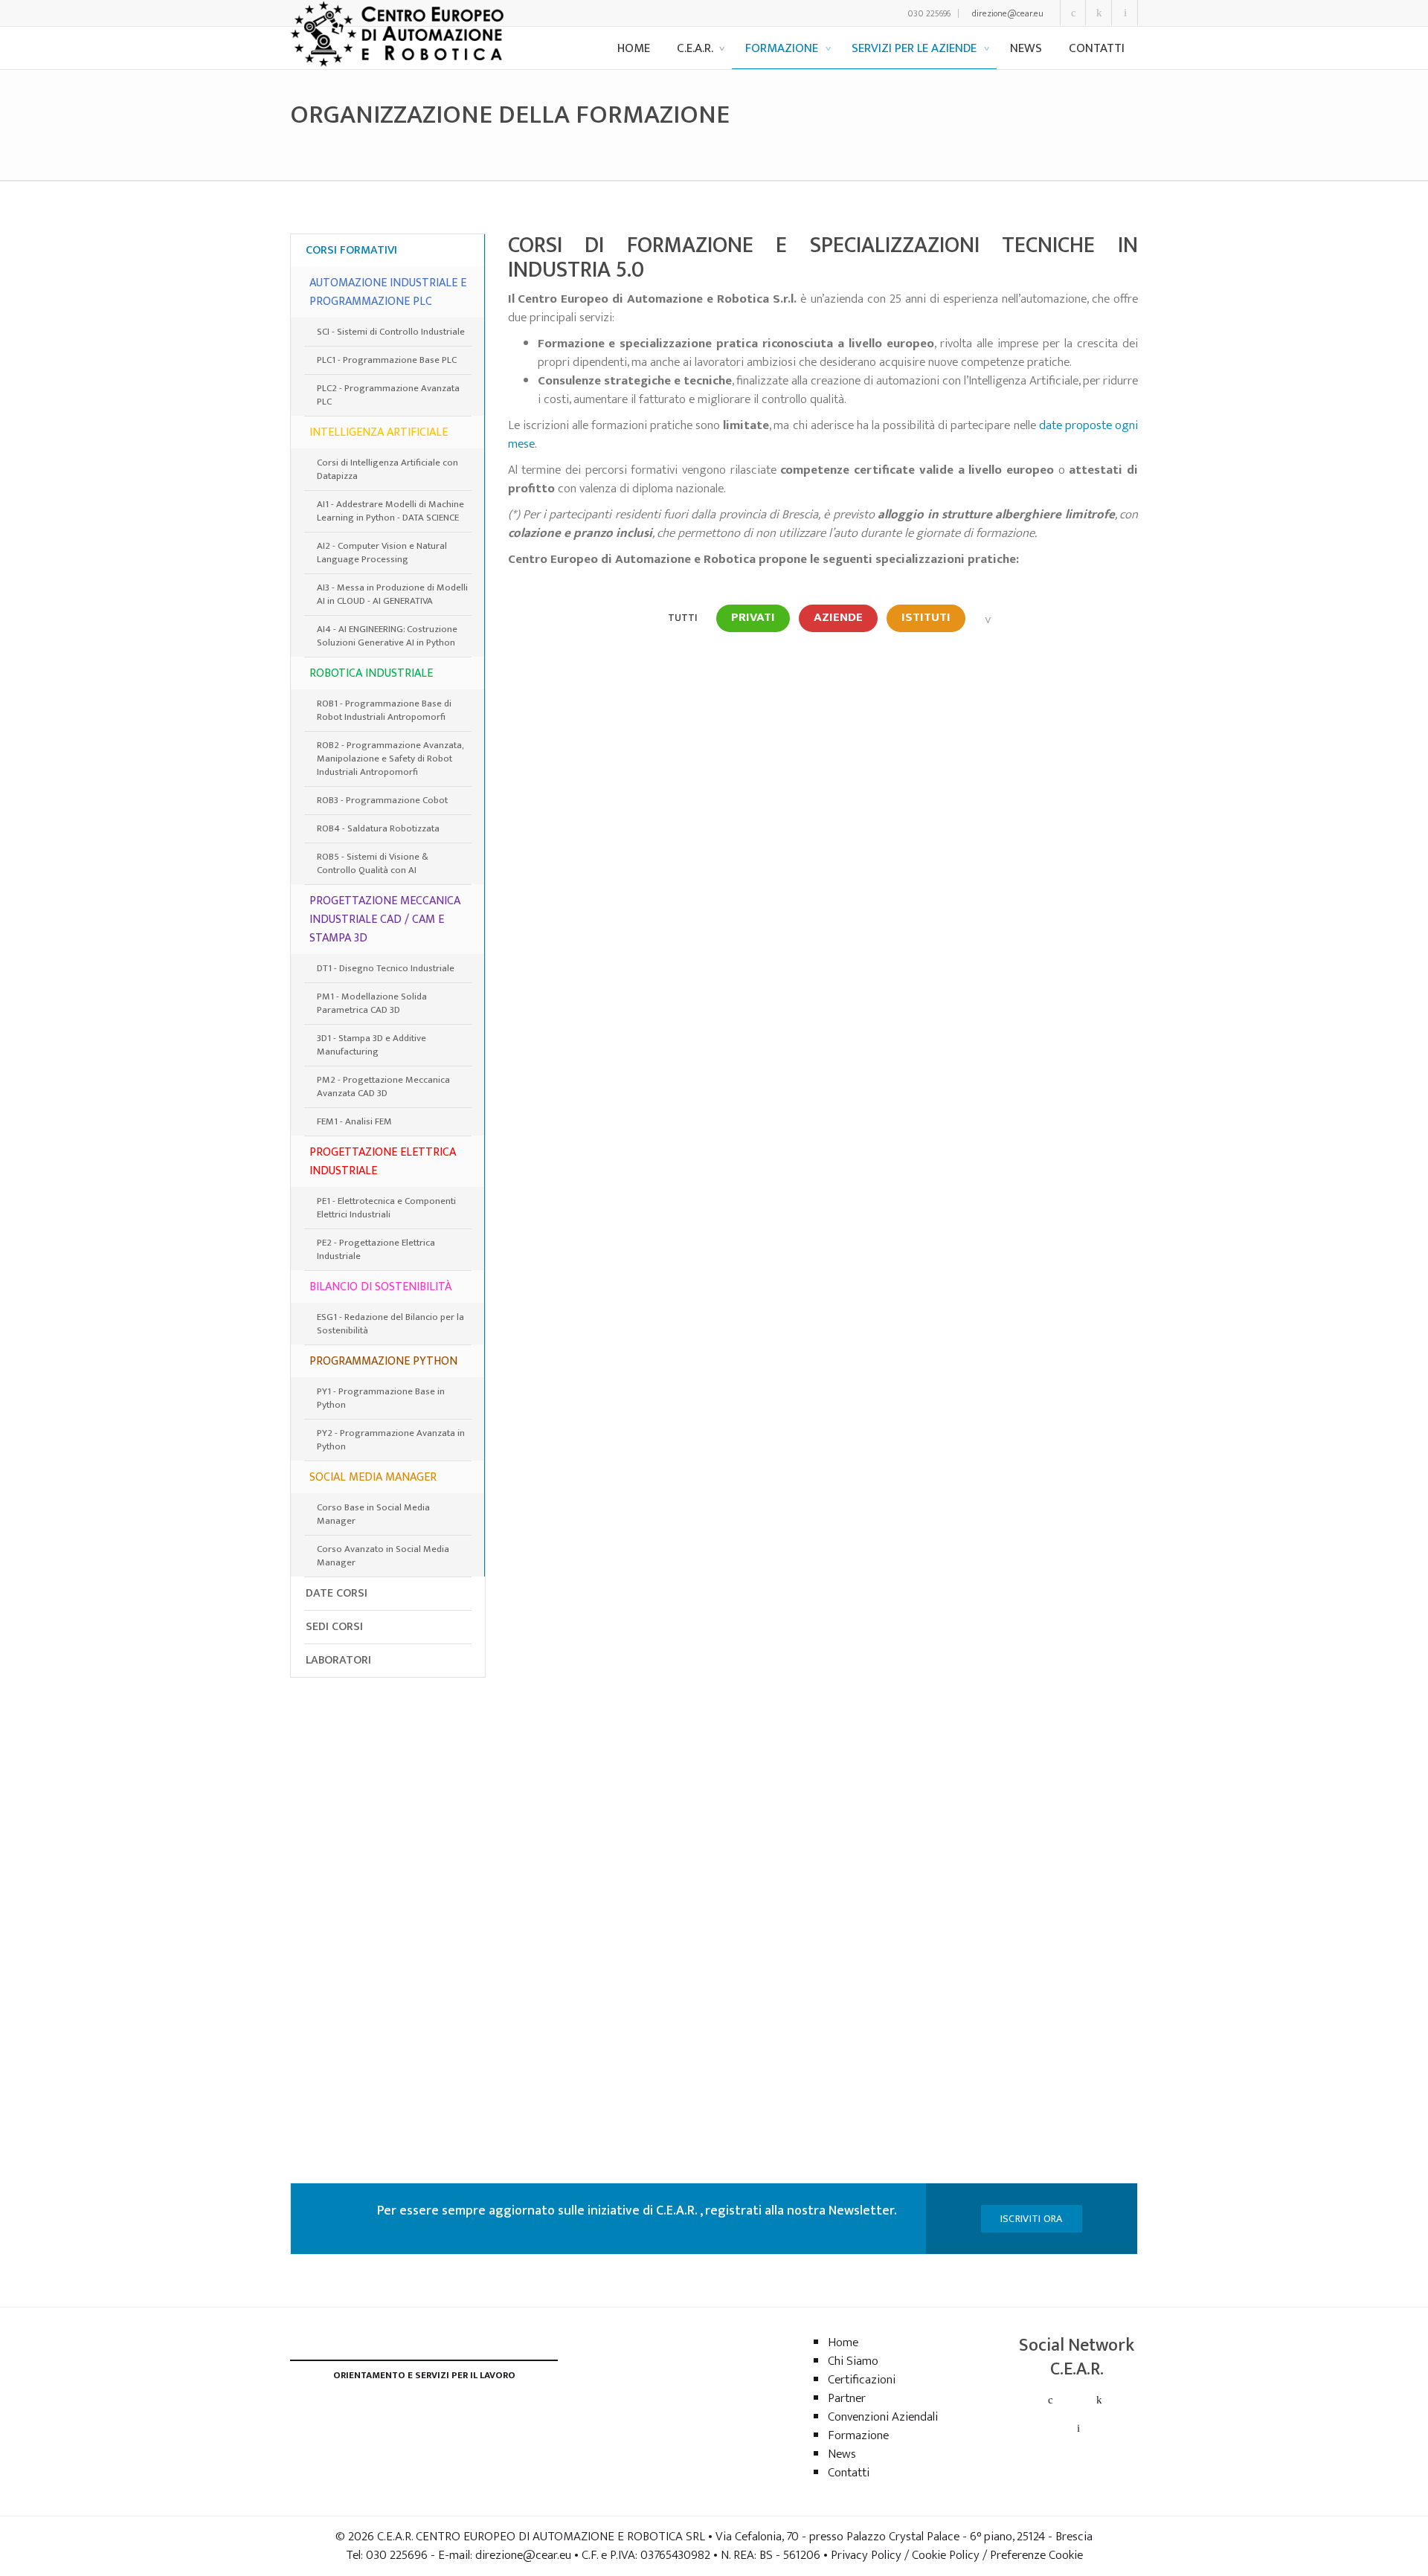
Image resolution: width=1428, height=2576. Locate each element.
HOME (634, 48)
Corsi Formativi (351, 250)
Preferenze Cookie (1036, 2555)
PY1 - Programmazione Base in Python (381, 1398)
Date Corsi (337, 1593)
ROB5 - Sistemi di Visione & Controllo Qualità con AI (373, 863)
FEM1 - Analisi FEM (354, 1121)
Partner (847, 2398)
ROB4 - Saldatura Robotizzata (378, 828)
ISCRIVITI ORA (1032, 2219)
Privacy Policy (866, 2555)
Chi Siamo (853, 2361)
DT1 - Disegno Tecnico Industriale (386, 968)
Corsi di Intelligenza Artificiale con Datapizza (387, 469)
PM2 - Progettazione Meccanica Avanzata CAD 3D (383, 1086)
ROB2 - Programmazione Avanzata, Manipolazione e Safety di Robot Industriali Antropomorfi (390, 759)
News (842, 2454)
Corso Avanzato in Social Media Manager (383, 1556)
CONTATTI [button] (1097, 48)
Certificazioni (862, 2380)
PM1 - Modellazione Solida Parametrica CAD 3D (372, 1003)
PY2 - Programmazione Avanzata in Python (391, 1440)
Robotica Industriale (371, 673)
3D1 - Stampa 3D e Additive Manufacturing (372, 1045)
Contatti (849, 2473)
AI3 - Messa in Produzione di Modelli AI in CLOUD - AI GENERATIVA (392, 594)
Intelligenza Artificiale (379, 432)
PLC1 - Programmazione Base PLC (387, 360)
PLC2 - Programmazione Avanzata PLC (388, 395)
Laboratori (338, 1660)
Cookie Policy (946, 2555)
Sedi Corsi (334, 1627)
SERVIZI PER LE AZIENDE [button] (916, 48)
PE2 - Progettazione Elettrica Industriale (376, 1249)
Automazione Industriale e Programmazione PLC (388, 292)
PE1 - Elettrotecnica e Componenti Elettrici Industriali (386, 1208)
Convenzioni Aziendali (883, 2417)
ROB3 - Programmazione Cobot (382, 800)
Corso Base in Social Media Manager (373, 1514)
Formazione (858, 2435)
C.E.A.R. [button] (696, 48)
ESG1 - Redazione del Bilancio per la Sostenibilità (390, 1324)
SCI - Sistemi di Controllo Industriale (391, 332)
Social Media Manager (373, 1477)
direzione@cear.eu (1008, 13)
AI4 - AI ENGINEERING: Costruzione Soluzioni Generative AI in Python (387, 636)
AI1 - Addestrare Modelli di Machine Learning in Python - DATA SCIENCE (390, 511)
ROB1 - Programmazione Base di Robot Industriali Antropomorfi (384, 710)
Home (843, 2342)
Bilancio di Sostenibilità (380, 1287)
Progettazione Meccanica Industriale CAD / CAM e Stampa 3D (385, 920)
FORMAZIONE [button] (783, 48)
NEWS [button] (1026, 48)
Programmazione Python (383, 1361)
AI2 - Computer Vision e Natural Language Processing (382, 553)
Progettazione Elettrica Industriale (383, 1162)
